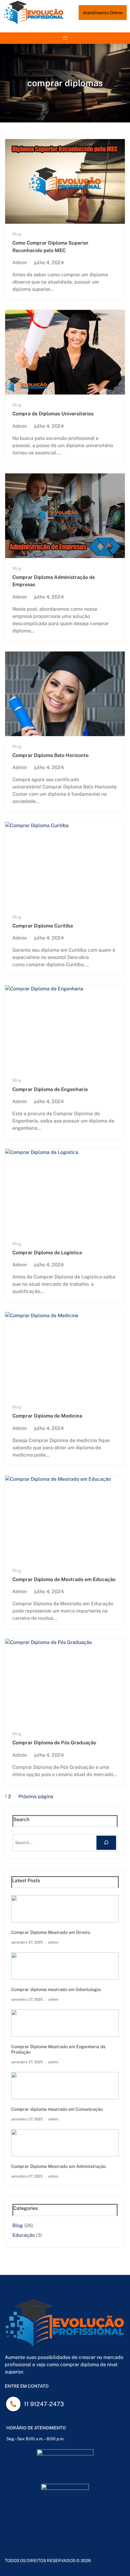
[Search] (106, 1843)
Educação (24, 2235)
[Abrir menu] (65, 38)
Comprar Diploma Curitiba (43, 926)
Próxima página (36, 1796)
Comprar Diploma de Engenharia (50, 1089)
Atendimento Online (103, 13)
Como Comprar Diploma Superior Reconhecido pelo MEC (50, 247)
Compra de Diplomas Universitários (53, 414)
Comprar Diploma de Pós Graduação (54, 1743)
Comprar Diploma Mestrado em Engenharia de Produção (58, 2049)
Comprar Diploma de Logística (47, 1253)
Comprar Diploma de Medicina (47, 1416)
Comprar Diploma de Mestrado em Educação (64, 1579)
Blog (17, 234)
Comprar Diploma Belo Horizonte (50, 755)
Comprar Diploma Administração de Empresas (54, 581)
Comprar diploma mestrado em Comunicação (57, 2109)
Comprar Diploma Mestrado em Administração (58, 2166)
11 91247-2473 (44, 2404)
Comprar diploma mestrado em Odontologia (56, 1989)
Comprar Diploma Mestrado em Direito (51, 1932)
